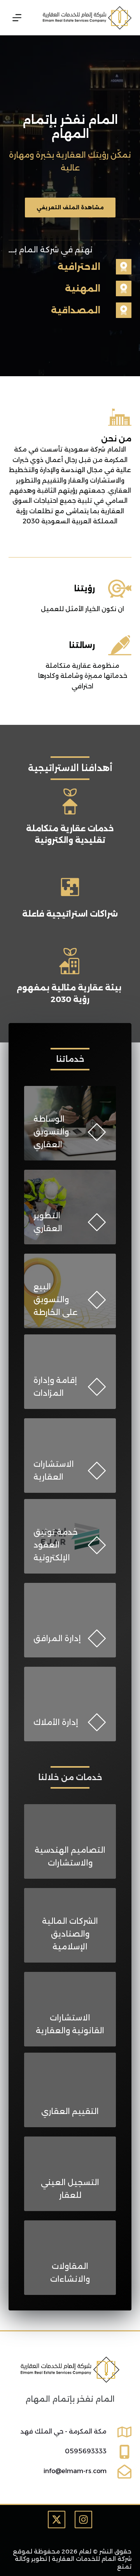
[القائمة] (17, 18)
